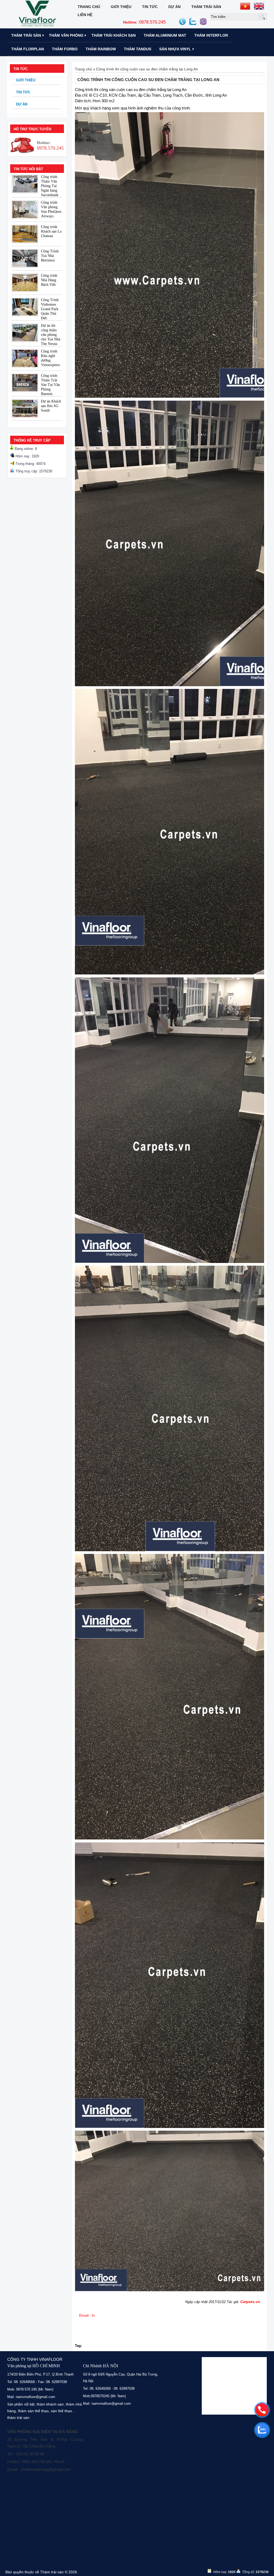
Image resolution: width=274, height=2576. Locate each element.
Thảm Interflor (211, 35)
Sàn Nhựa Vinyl (175, 49)
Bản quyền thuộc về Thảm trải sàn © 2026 (41, 2572)
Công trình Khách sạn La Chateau (51, 231)
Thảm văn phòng (66, 35)
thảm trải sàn (18, 2418)
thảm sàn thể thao (33, 2411)
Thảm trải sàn (206, 7)
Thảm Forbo (65, 49)
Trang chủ (89, 7)
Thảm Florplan (28, 49)
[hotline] (262, 2410)
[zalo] (262, 2430)
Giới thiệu (121, 7)
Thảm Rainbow (101, 49)
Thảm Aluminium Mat (165, 35)
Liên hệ (85, 15)
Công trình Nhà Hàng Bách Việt (49, 280)
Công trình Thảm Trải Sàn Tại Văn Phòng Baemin (50, 385)
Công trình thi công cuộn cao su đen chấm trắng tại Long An (147, 69)
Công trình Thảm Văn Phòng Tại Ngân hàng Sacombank (50, 186)
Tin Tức (150, 7)
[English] (259, 6)
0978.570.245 (144, 22)
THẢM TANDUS (138, 49)
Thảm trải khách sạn (114, 35)
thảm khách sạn (50, 2404)
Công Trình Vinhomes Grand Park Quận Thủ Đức (50, 309)
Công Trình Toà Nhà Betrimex (50, 256)
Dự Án (174, 7)
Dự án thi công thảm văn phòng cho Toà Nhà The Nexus (51, 335)
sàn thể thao (61, 2411)
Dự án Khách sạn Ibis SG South (51, 406)
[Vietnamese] (245, 6)
